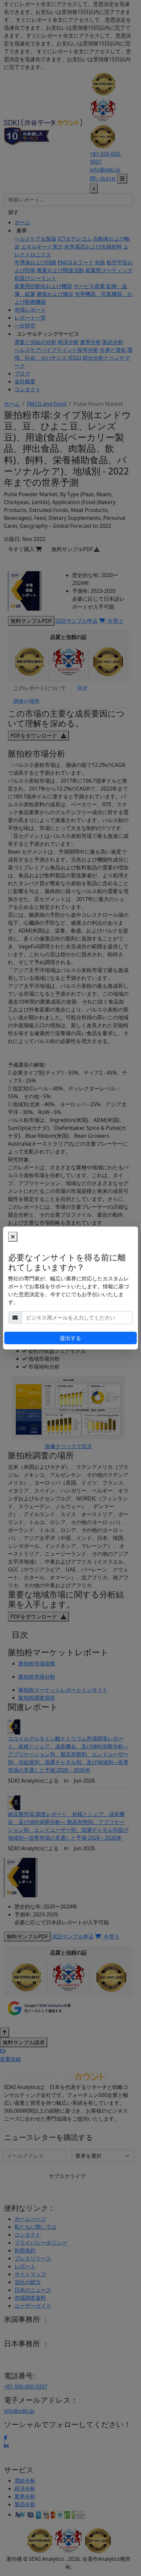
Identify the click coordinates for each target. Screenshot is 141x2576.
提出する (70, 1338)
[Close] (13, 1237)
